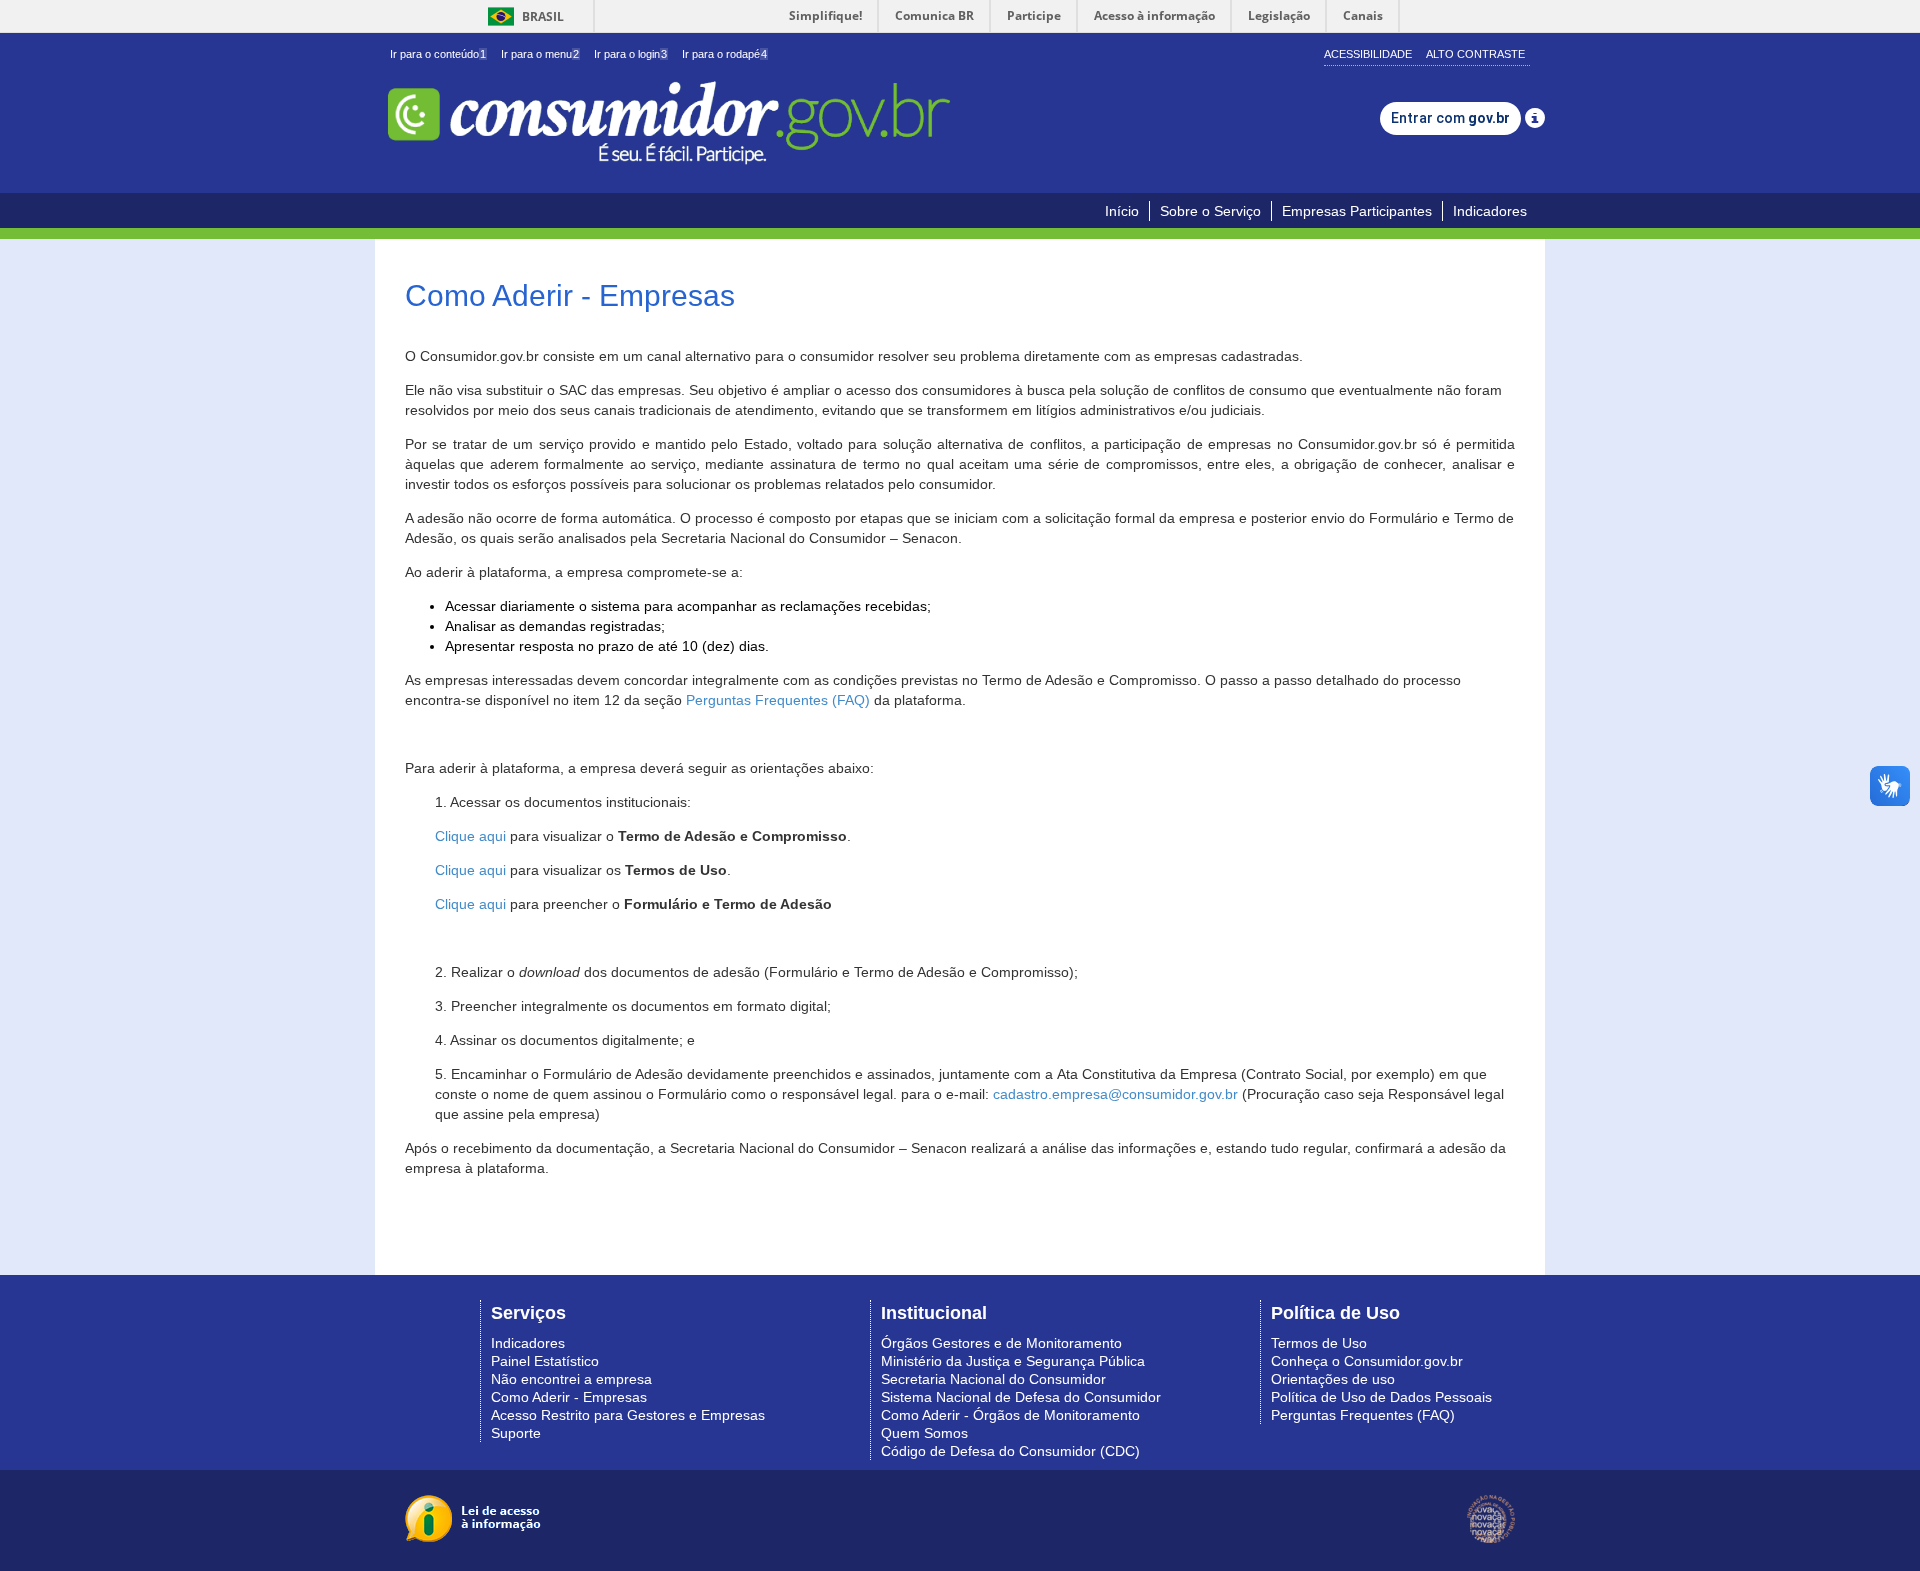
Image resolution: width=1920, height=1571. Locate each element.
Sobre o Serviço (1210, 211)
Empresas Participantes (1357, 211)
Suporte (516, 1433)
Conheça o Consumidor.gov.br (1367, 1361)
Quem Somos (924, 1433)
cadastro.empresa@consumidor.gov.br (1115, 1094)
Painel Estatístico (545, 1361)
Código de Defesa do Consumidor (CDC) (1010, 1451)
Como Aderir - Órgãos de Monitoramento (1010, 1415)
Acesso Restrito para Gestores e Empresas (628, 1415)
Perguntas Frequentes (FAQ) (778, 700)
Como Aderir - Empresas (569, 1397)
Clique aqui (470, 836)
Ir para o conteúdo (438, 54)
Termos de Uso (1319, 1343)
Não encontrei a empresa (571, 1379)
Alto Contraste (1475, 54)
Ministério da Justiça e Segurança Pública (1013, 1361)
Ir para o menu (540, 54)
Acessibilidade (1368, 54)
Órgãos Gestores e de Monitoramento (1001, 1343)
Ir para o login (630, 54)
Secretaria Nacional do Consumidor (993, 1379)
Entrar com (1450, 118)
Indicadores (1490, 211)
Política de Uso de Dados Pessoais (1381, 1397)
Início (1122, 211)
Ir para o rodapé (724, 54)
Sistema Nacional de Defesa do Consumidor (1021, 1397)
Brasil (522, 16)
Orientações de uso (1333, 1379)
